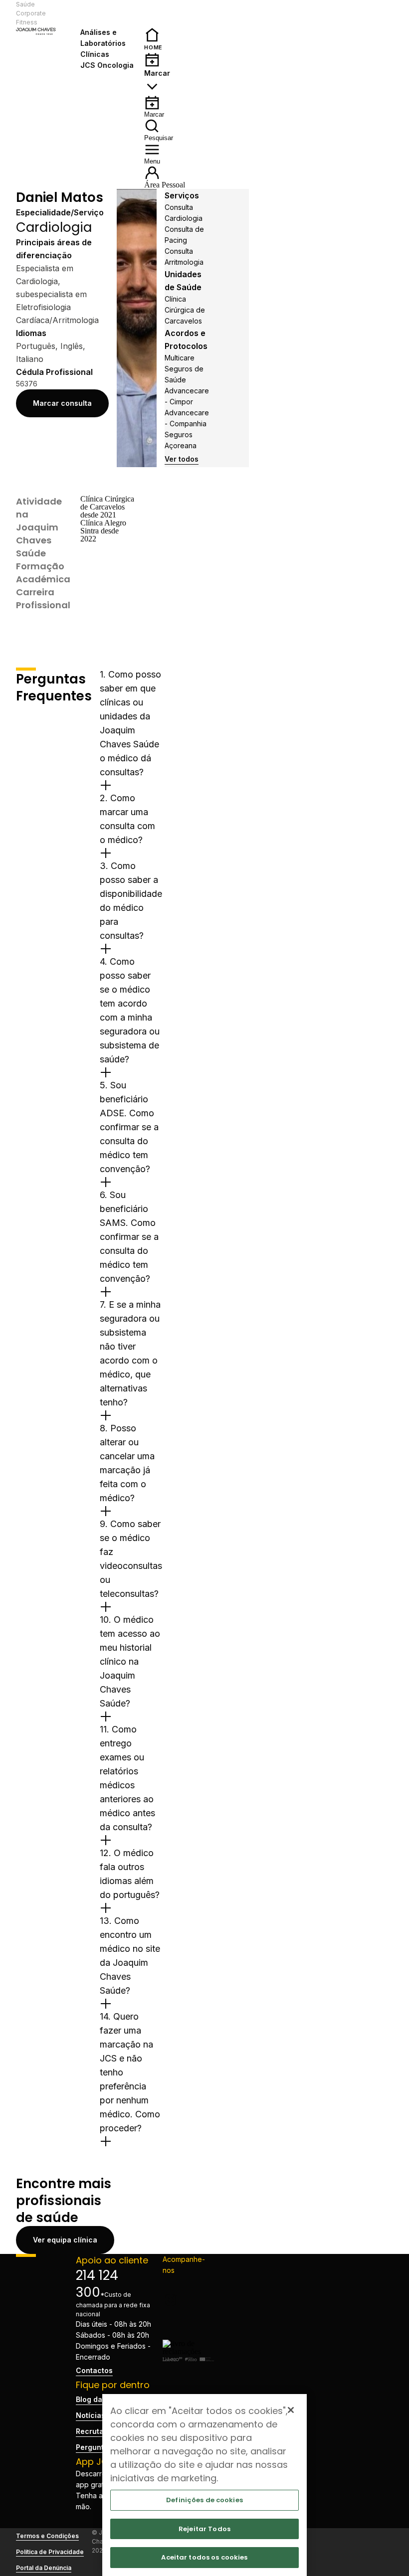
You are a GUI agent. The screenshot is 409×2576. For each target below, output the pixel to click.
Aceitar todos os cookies (204, 2557)
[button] (108, 13)
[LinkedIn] (189, 2316)
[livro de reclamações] (189, 2351)
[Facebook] (189, 2284)
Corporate (31, 13)
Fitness (27, 22)
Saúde (25, 4)
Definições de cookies (204, 2500)
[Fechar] (291, 2410)
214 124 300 (97, 2284)
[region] (204, 2485)
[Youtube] (189, 2332)
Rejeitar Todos (204, 2529)
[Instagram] (189, 2300)
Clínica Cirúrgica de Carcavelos (185, 310)
